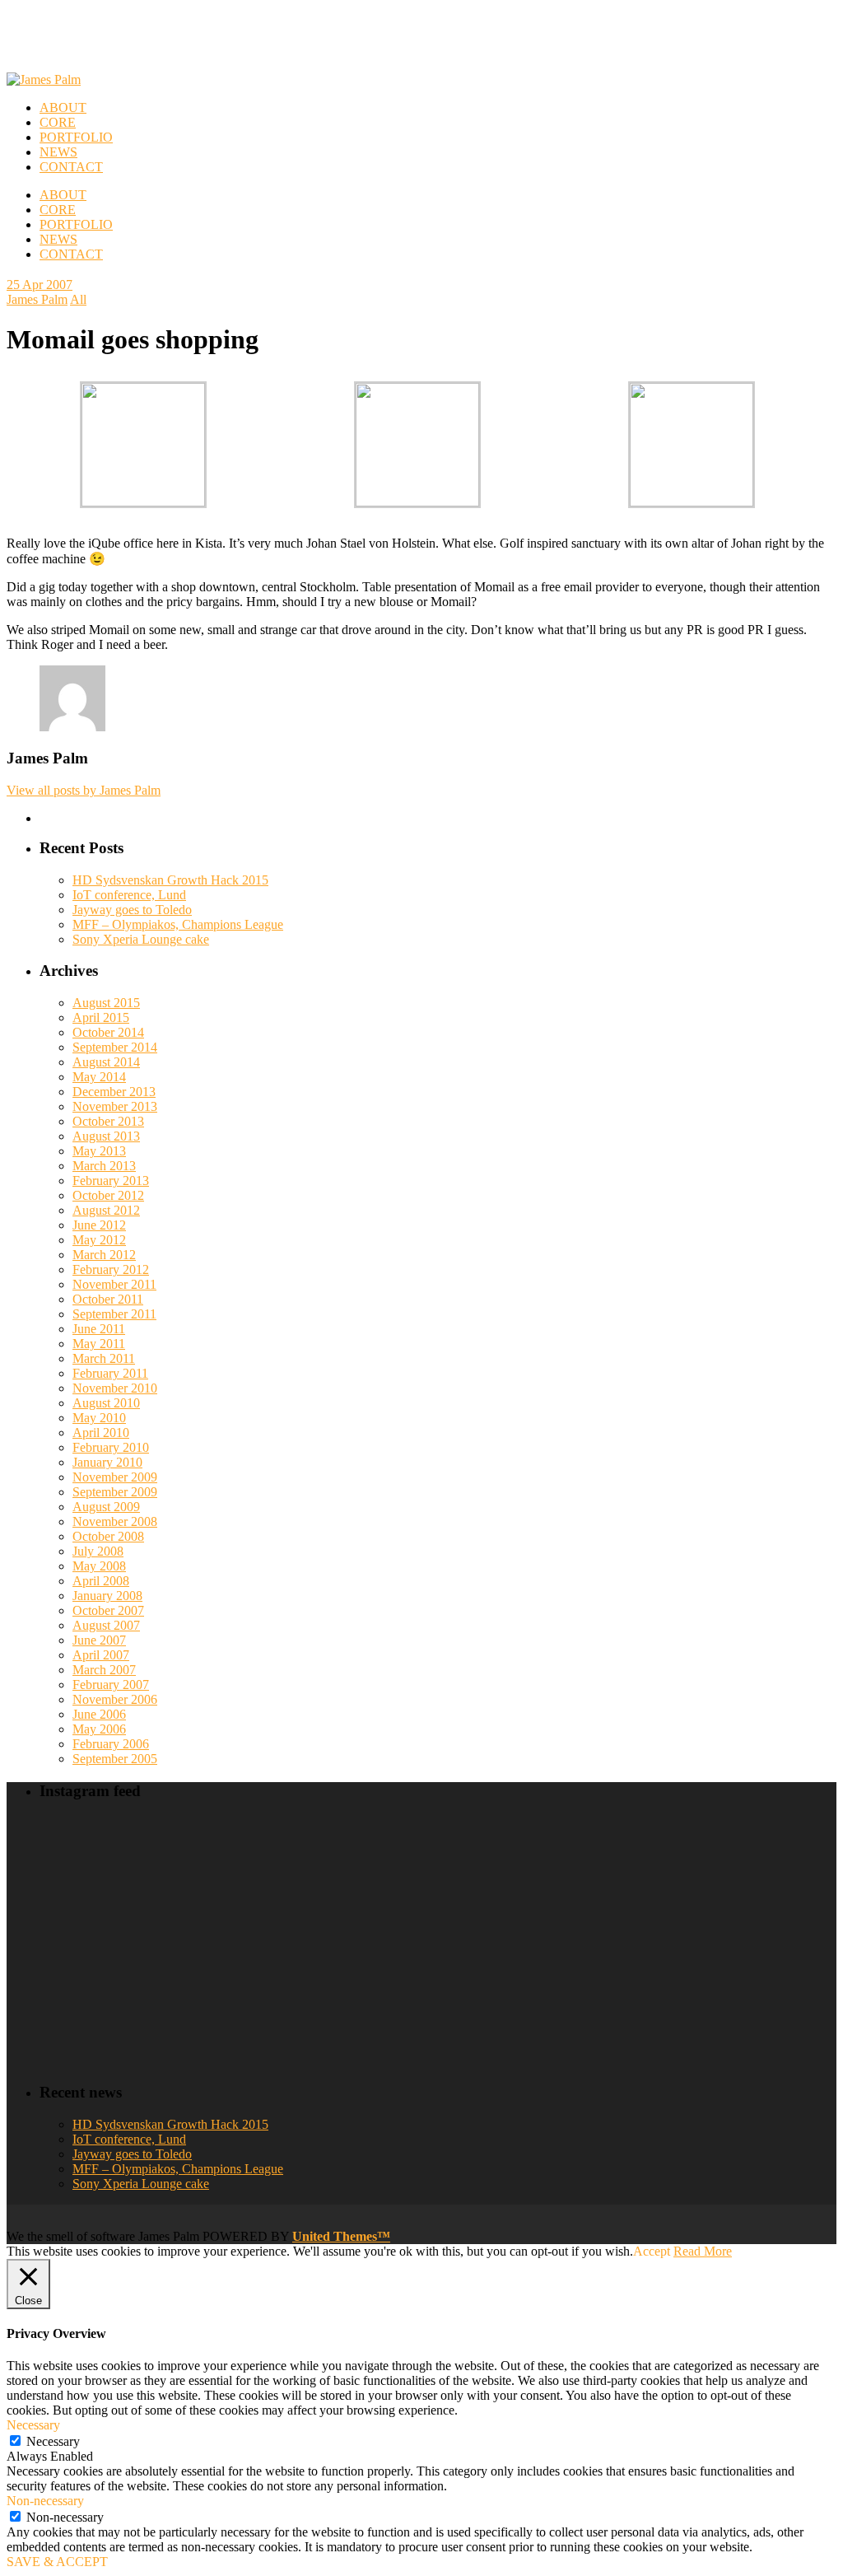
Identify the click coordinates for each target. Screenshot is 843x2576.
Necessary (53, 2441)
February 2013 (111, 1181)
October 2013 (108, 1121)
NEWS (58, 239)
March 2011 (104, 1358)
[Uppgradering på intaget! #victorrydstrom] (136, 1996)
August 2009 (106, 1507)
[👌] (136, 1880)
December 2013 (114, 1092)
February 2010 (111, 1447)
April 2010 (101, 1433)
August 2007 (106, 1625)
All (78, 299)
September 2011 (114, 1314)
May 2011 (99, 1344)
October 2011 (108, 1299)
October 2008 (108, 1536)
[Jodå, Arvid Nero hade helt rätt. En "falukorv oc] (539, 1996)
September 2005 (115, 1759)
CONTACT (71, 254)
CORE (58, 210)
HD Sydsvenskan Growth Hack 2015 (170, 880)
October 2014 (108, 1032)
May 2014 (99, 1077)
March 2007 (104, 1670)
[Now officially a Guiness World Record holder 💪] (741, 1880)
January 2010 (107, 1462)
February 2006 (111, 1744)
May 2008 (99, 1566)
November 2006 (115, 1699)
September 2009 (115, 1492)
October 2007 (108, 1610)
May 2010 (99, 1418)
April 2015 (101, 1017)
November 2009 (115, 1477)
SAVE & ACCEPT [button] (57, 2562)
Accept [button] (652, 2251)
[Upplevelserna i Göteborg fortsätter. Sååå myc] (741, 1996)
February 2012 (111, 1269)
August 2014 (106, 1062)
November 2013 (115, 1106)
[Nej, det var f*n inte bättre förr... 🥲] (539, 1880)
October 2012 (108, 1195)
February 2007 (111, 1685)
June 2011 (99, 1329)
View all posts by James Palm (84, 790)
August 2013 (106, 1136)
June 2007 (99, 1640)
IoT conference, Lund (129, 895)
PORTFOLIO (76, 224)
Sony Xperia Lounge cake (141, 939)
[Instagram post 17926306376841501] (338, 1880)
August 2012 (106, 1210)
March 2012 (104, 1255)
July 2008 (98, 1551)
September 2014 (115, 1047)
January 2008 (107, 1596)
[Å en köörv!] (338, 1996)
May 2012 (99, 1240)
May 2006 (99, 1729)
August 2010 (106, 1403)
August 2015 (106, 1003)
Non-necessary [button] (45, 2501)
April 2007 (101, 1655)
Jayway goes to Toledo (132, 910)
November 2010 (115, 1388)
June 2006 (99, 1714)
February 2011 (110, 1373)
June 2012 (99, 1225)
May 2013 (99, 1151)
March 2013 (104, 1166)
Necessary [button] (33, 2425)
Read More (703, 2251)
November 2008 (115, 1521)
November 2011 (114, 1284)
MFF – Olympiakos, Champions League (178, 924)
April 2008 (101, 1581)
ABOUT (63, 195)
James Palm (37, 299)
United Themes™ (341, 2236)
